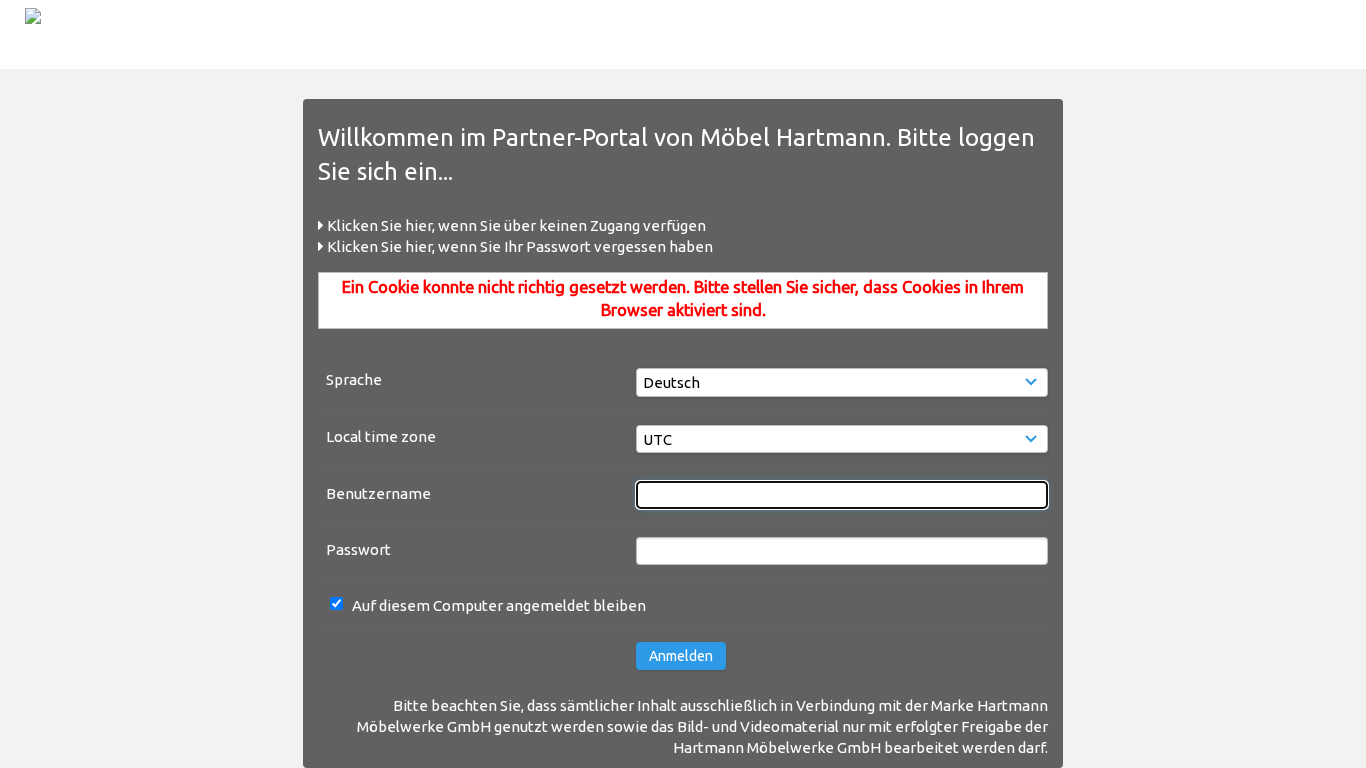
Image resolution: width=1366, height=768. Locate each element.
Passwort (358, 549)
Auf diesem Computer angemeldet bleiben (499, 605)
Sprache (354, 379)
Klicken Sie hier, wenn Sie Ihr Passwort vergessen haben (518, 246)
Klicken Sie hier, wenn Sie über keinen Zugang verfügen (515, 225)
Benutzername (378, 493)
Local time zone (381, 436)
